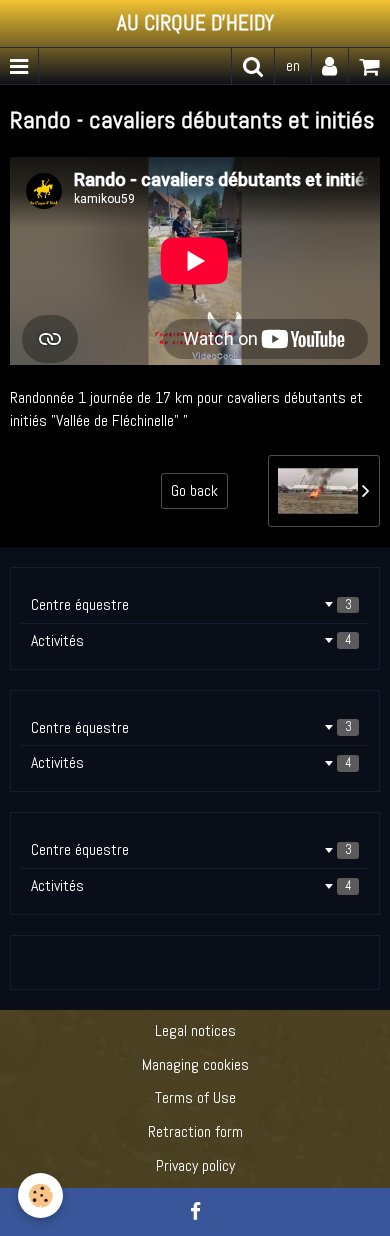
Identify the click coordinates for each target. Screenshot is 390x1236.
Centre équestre (191, 604)
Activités (191, 640)
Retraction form (195, 1131)
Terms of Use (195, 1097)
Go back (194, 490)
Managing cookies (195, 1064)
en (293, 65)
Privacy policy (195, 1165)
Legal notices (195, 1030)
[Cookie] (40, 1195)
